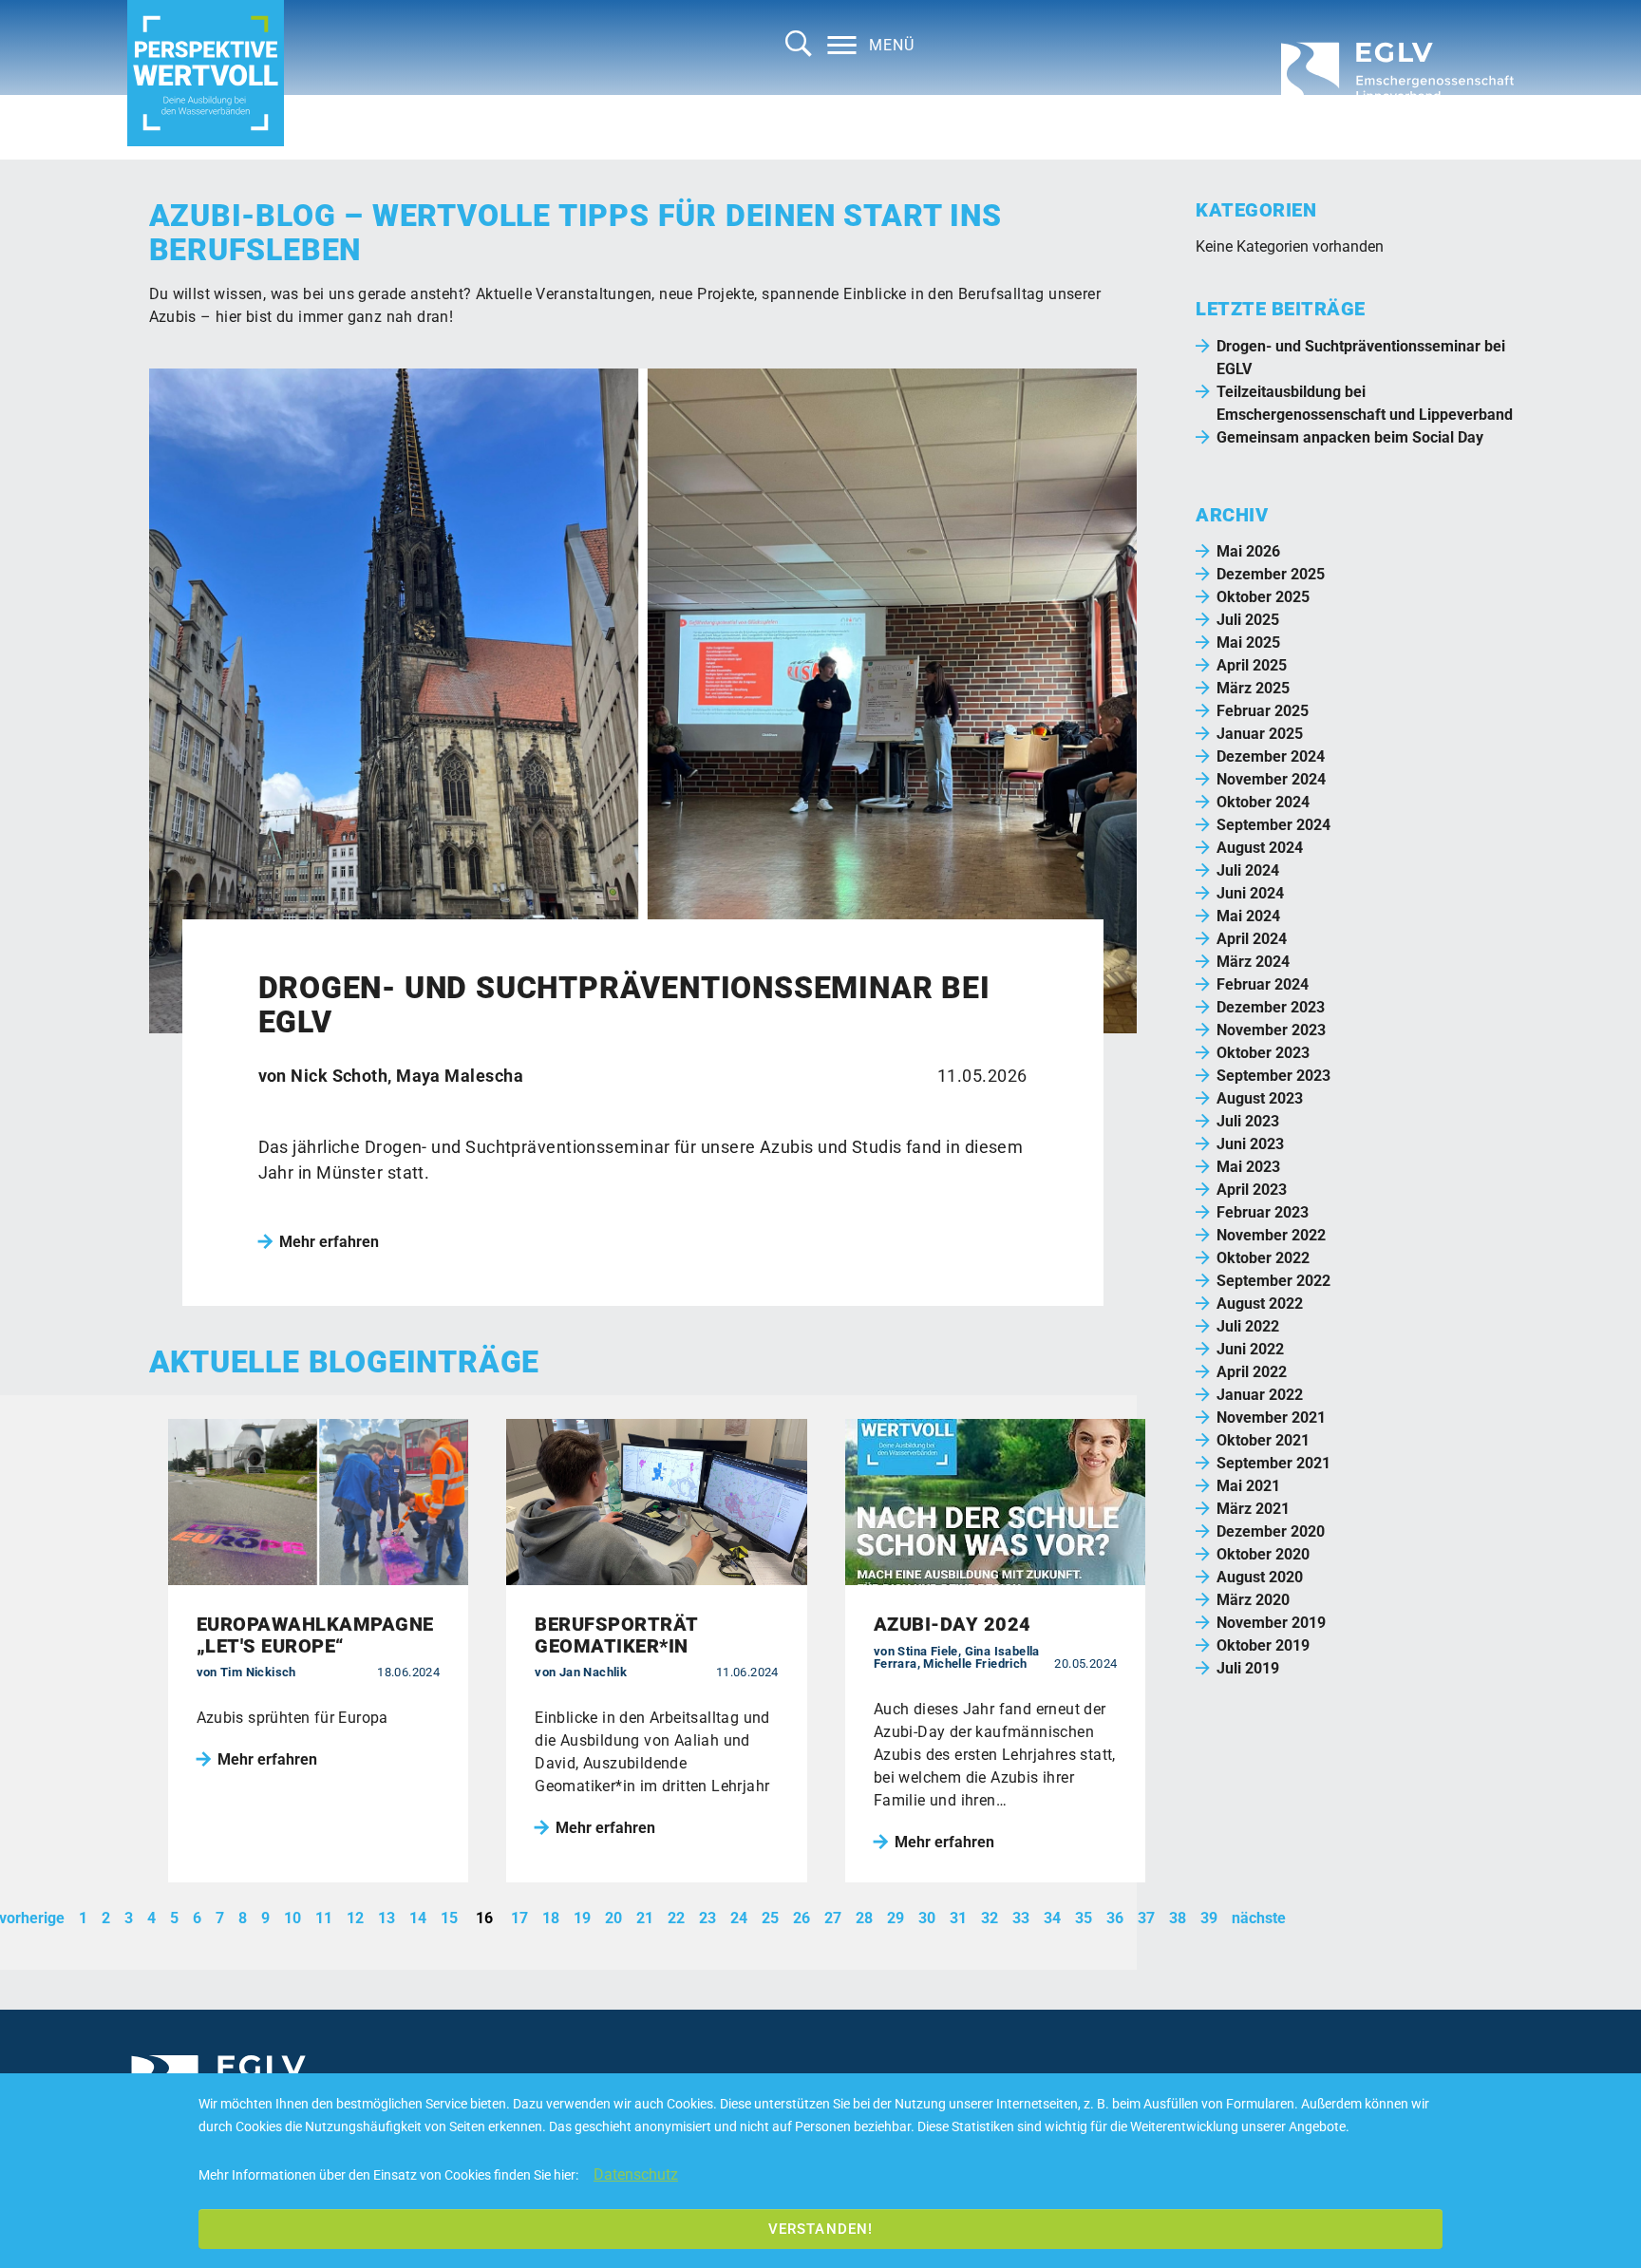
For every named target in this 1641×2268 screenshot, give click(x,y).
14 (418, 1918)
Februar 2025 (1263, 711)
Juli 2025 (1248, 620)
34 (1052, 1918)
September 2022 (1273, 1281)
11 (324, 1918)
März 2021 (1253, 1509)
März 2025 (1253, 688)
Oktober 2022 (1263, 1258)
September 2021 (1273, 1463)
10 (292, 1918)
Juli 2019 (1248, 1668)
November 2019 (1271, 1623)
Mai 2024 (1248, 916)
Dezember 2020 (1271, 1531)
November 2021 (1271, 1417)
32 (990, 1918)
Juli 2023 (1248, 1121)
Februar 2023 (1263, 1212)
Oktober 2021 (1263, 1440)
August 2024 (1260, 848)
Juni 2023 (1250, 1144)
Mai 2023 (1248, 1167)
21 (645, 1918)
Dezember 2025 (1271, 574)
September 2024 (1273, 825)
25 (770, 1918)
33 (1021, 1918)
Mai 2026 (1248, 551)
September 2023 (1273, 1076)
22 (676, 1918)
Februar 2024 (1263, 984)
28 (864, 1918)
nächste (1259, 1918)
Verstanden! (820, 2229)
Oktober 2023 (1263, 1053)
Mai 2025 (1248, 643)
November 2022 (1271, 1235)
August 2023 (1260, 1098)
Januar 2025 (1260, 734)
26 (802, 1918)
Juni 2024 (1250, 893)
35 (1084, 1918)
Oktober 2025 (1263, 597)
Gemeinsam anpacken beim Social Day (1350, 437)
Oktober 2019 (1263, 1645)
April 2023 (1252, 1190)
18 (551, 1918)
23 (707, 1918)
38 (1178, 1918)
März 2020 (1253, 1600)
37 (1146, 1918)
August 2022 (1260, 1304)
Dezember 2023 (1271, 1007)
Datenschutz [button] (636, 2174)
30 (927, 1918)
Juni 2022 (1250, 1349)
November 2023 (1271, 1030)
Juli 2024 (1248, 870)
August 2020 (1260, 1577)
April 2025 (1252, 665)
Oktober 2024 (1263, 802)
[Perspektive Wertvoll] (206, 73)
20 (613, 1918)
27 (833, 1918)
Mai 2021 (1248, 1486)
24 (739, 1918)
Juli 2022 (1248, 1326)
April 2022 (1252, 1372)
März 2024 (1253, 962)
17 (519, 1918)
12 (355, 1918)
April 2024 (1252, 939)
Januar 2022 (1260, 1395)
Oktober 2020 (1263, 1554)
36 (1115, 1918)
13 (387, 1918)
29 (896, 1918)
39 (1209, 1918)
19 (582, 1918)
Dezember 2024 (1271, 756)
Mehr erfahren (329, 1242)
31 (958, 1918)
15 (449, 1918)
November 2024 (1271, 779)
